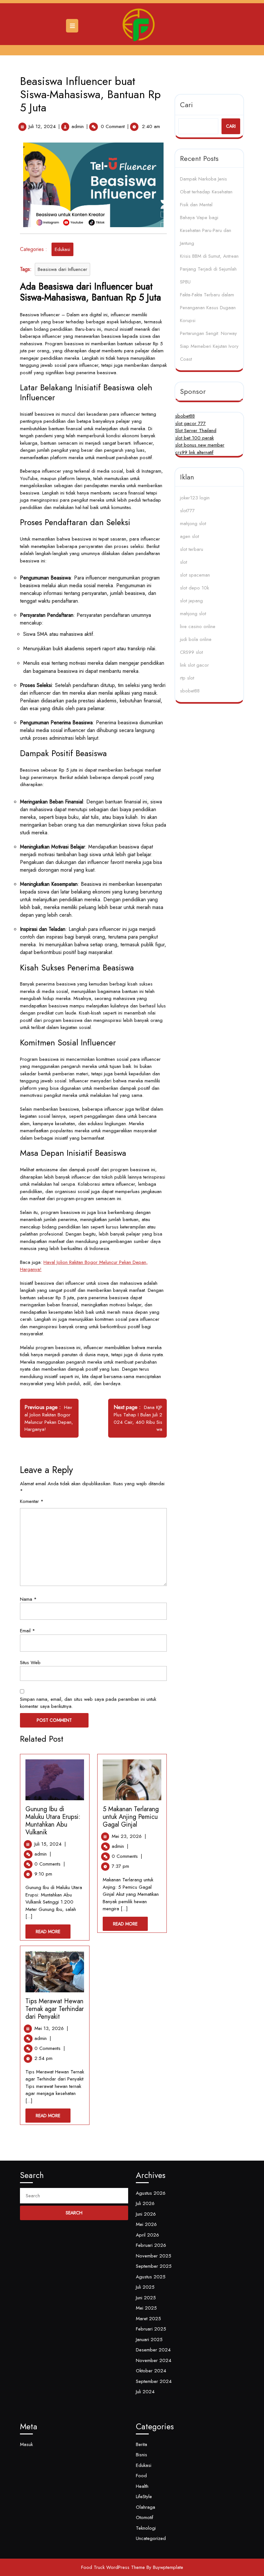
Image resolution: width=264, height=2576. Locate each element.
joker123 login (195, 498)
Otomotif (145, 2517)
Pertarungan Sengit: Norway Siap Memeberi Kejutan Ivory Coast (209, 346)
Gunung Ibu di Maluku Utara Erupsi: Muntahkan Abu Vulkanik (53, 1821)
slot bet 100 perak (194, 438)
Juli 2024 (145, 2392)
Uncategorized (151, 2538)
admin (78, 126)
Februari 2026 (151, 2245)
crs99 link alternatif (194, 452)
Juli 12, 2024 (42, 126)
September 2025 (154, 2266)
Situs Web (30, 1663)
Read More (53, 1933)
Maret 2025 (148, 2319)
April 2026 (147, 2235)
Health (142, 2486)
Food (141, 2476)
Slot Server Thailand (196, 431)
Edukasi (62, 249)
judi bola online (196, 639)
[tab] (73, 26)
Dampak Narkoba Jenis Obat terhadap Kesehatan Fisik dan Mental (206, 192)
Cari (186, 105)
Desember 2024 (153, 2350)
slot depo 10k (194, 588)
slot (184, 562)
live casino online (198, 626)
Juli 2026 (145, 2203)
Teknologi (146, 2528)
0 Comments (50, 1864)
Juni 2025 (146, 2298)
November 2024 (154, 2360)
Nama (28, 1599)
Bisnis (141, 2455)
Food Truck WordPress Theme (113, 2567)
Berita (141, 2444)
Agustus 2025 (151, 2277)
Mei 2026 (146, 2224)
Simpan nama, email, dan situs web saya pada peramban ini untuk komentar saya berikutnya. (88, 1703)
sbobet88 (185, 416)
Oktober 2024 (151, 2371)
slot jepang (191, 601)
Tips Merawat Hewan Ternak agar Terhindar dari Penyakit (55, 2009)
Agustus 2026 (151, 2193)
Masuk (26, 2444)
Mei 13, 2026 (51, 2028)
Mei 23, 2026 (129, 1836)
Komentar (32, 1501)
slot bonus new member (200, 445)
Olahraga (146, 2507)
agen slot (189, 536)
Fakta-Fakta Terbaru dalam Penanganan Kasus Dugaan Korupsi (208, 308)
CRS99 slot (191, 652)
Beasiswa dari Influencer (62, 269)
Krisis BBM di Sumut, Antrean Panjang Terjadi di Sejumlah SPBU (209, 269)
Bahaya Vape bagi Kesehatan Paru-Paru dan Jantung (206, 230)
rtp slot (187, 678)
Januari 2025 (149, 2340)
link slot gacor (194, 665)
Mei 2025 (146, 2308)
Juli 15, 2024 (50, 1844)
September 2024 (154, 2381)
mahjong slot (193, 524)
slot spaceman (195, 575)
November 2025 (154, 2256)
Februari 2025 (151, 2329)
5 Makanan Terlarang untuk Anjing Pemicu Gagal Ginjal (131, 1817)
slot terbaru (192, 549)
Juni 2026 (146, 2214)
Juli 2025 (145, 2287)
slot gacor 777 (190, 423)
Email (28, 1631)
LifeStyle (144, 2497)
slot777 (187, 511)
